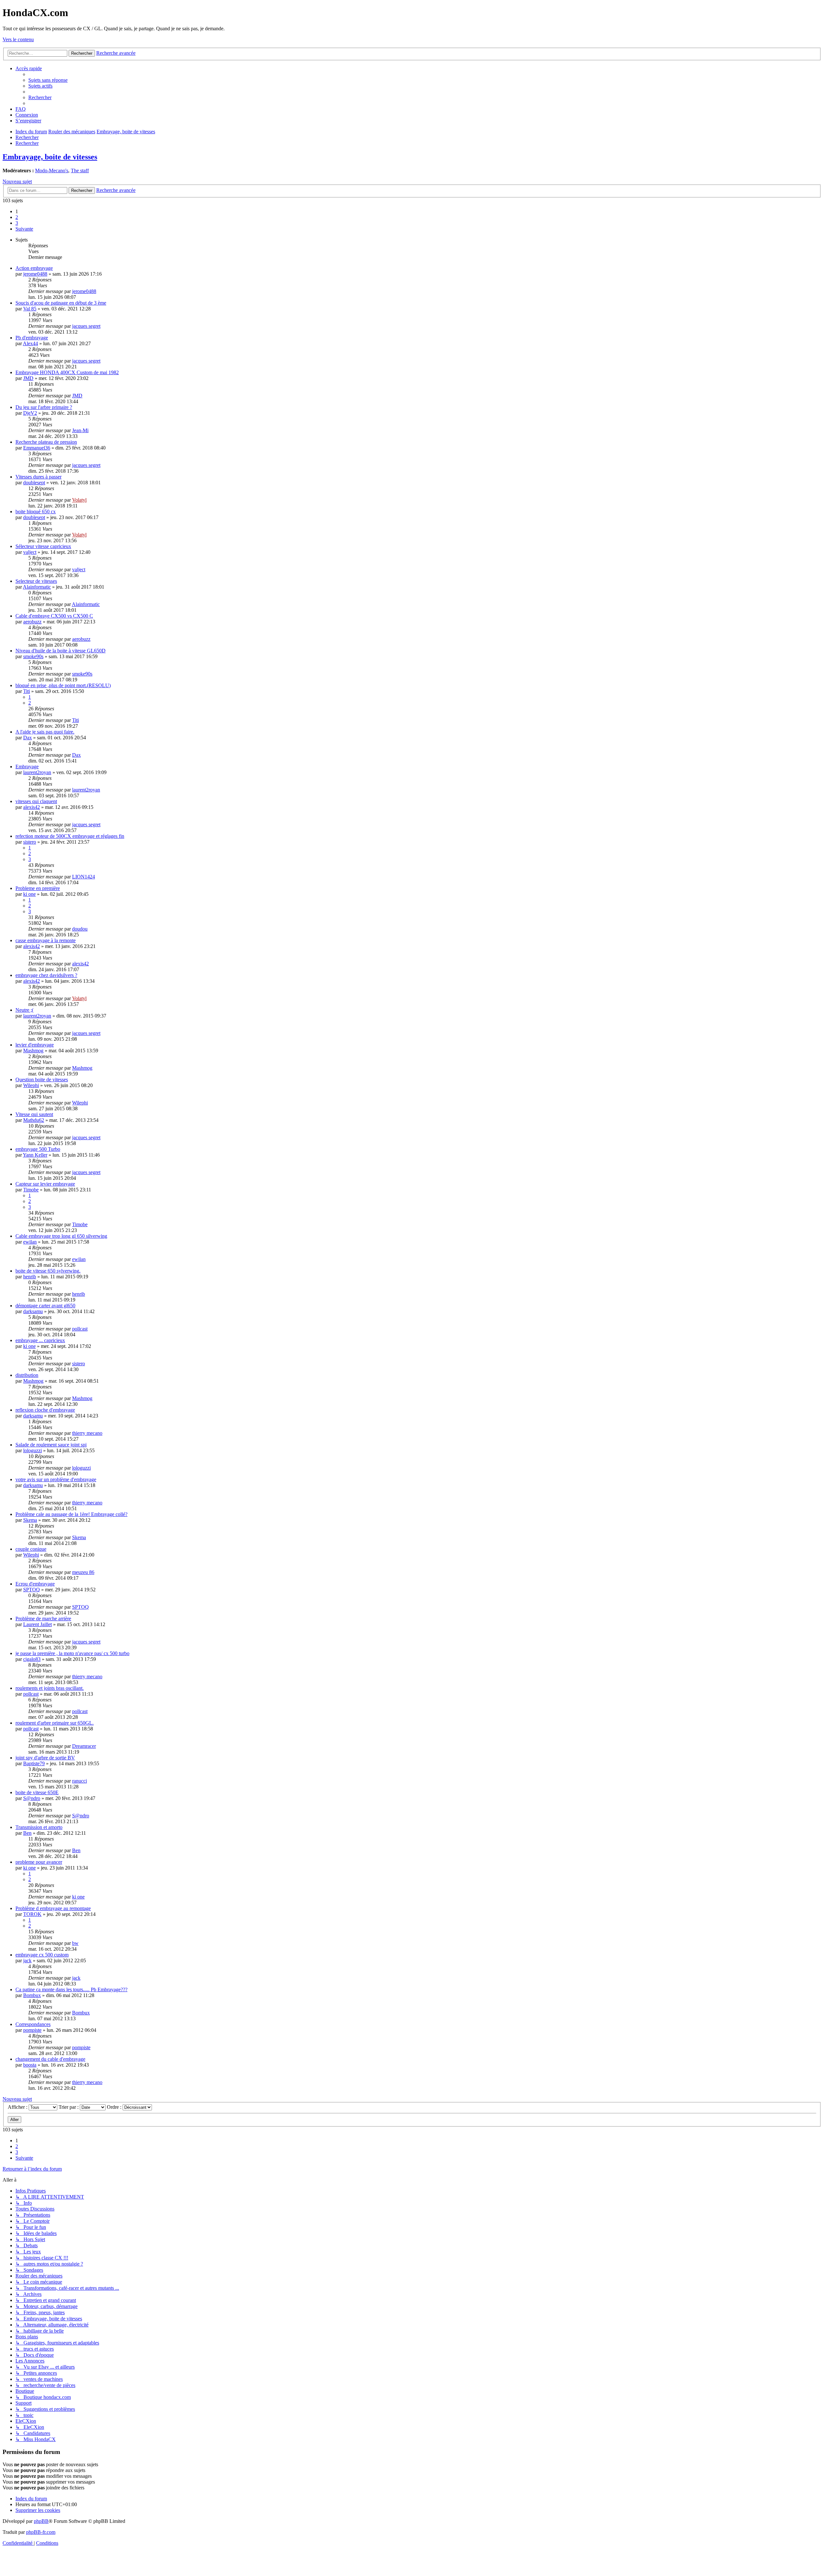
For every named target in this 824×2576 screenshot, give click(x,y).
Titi (27, 691)
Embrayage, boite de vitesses (50, 157)
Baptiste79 (34, 1763)
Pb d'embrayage (32, 338)
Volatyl (79, 500)
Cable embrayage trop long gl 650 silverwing (61, 1236)
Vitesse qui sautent (34, 1114)
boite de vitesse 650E (37, 1792)
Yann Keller (35, 1155)
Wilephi (31, 1085)
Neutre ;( (24, 1010)
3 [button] (17, 223)
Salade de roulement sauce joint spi (51, 1445)
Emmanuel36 (37, 448)
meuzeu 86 (83, 1572)
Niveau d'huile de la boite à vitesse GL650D (61, 651)
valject (30, 552)
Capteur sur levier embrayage (45, 1184)
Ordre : (115, 2107)
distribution (27, 1375)
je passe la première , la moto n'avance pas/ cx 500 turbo (72, 1653)
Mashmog (33, 1051)
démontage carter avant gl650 (45, 1306)
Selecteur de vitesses (36, 581)
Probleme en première (38, 888)
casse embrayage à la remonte (46, 940)
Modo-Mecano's (52, 170)
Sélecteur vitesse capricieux (43, 546)
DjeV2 (30, 413)
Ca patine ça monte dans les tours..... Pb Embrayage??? (71, 1989)
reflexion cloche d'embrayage (45, 1410)
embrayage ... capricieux (40, 1340)
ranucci (80, 1781)
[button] (24, 229)
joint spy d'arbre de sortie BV (45, 1758)
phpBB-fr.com (41, 2532)
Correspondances (33, 2024)
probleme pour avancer (39, 1862)
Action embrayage (34, 268)
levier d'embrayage (35, 1045)
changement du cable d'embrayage (50, 2059)
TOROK (32, 1914)
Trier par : (69, 2107)
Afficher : (18, 2107)
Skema (30, 1520)
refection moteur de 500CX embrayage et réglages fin (70, 836)
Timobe (31, 1190)
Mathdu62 (34, 1120)
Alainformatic (37, 587)
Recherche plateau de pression (46, 442)
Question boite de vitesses (42, 1080)
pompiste (32, 2030)
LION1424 (84, 877)
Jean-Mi (80, 430)
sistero (30, 842)
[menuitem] (48, 80)
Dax (28, 738)
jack (27, 1960)
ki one (29, 894)
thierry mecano (87, 1433)
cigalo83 (32, 1659)
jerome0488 (35, 274)
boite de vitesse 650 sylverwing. (48, 1271)
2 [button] (17, 217)
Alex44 (30, 343)
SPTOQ (32, 1590)
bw (75, 1943)
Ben (27, 1833)
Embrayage (27, 767)
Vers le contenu (18, 39)
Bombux (32, 1995)
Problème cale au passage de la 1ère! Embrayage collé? (71, 1514)
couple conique (31, 1549)
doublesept (34, 483)
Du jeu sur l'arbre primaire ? (44, 407)
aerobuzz (32, 622)
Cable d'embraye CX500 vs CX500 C (54, 616)
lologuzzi (33, 1450)
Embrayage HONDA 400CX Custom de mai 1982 (67, 372)
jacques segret (86, 326)
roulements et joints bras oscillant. (50, 1688)
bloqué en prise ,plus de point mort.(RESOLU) (63, 685)
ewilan (30, 1242)
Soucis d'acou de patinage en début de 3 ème (61, 303)
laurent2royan (37, 772)
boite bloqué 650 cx (36, 511)
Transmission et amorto (39, 1827)
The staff (80, 170)
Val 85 (30, 309)
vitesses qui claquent (36, 801)
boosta (30, 2065)
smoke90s (33, 656)
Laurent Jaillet (37, 1624)
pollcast (80, 1329)
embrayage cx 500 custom (42, 1955)
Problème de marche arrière (43, 1619)
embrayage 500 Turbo (38, 1149)
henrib (30, 1277)
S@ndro (32, 1798)
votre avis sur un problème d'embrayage (56, 1479)
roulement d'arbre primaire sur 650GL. (55, 1723)
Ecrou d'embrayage (35, 1584)
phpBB (41, 2521)
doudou (80, 929)
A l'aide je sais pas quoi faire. (45, 732)
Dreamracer (84, 1746)
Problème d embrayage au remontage (53, 1908)
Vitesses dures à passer (38, 477)
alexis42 (32, 807)
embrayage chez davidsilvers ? (46, 975)
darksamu (33, 1311)
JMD (28, 378)
